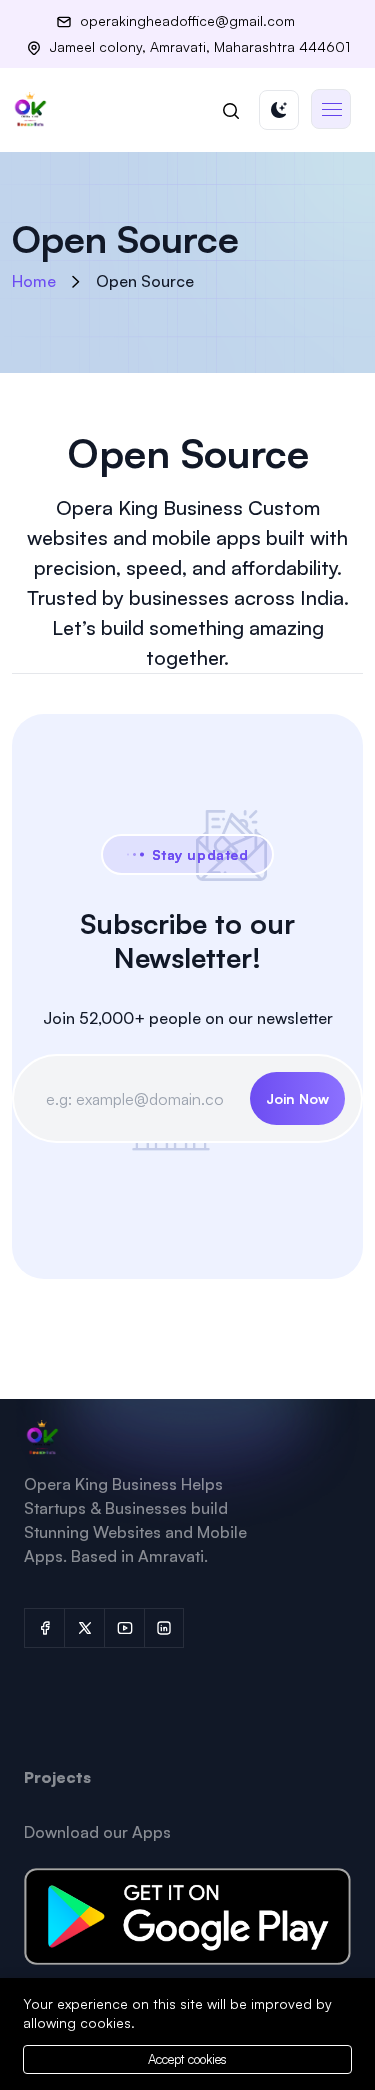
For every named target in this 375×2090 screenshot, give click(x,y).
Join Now (297, 1098)
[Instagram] (164, 1628)
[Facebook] (44, 1628)
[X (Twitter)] (84, 1628)
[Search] (231, 110)
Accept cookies (187, 2059)
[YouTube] (124, 1628)
